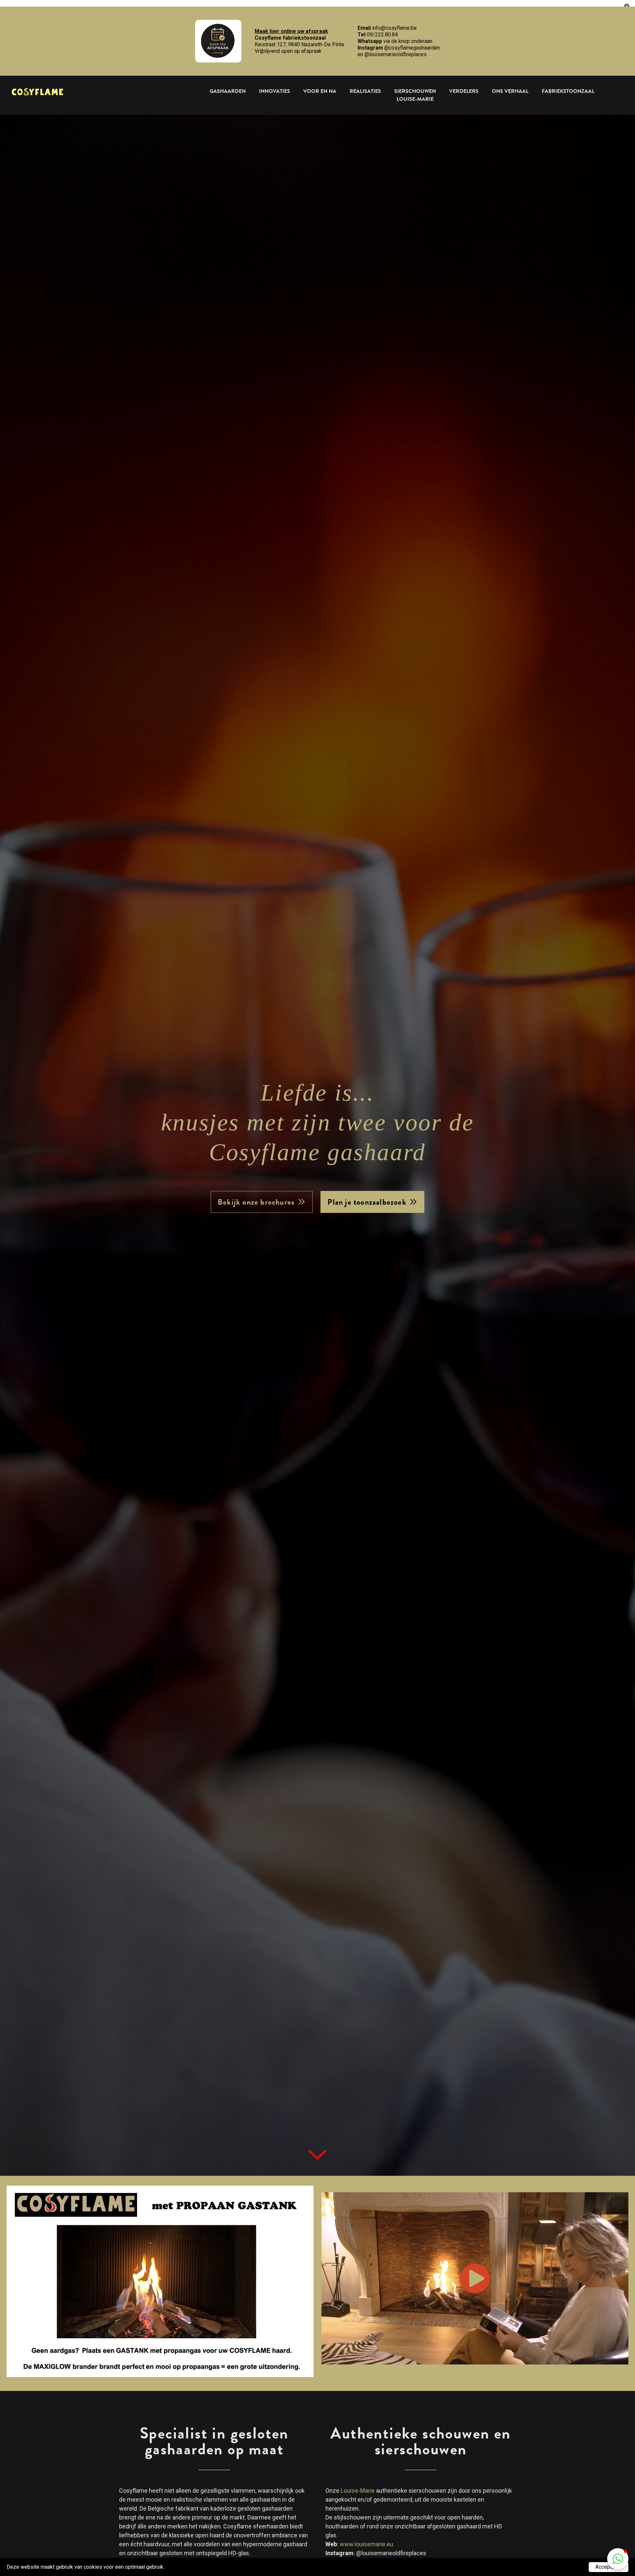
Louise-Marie (358, 2491)
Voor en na (320, 91)
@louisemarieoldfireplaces (396, 54)
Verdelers (464, 91)
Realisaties (365, 91)
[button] (618, 2559)
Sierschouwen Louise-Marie (415, 95)
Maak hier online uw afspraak (291, 31)
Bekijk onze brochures (256, 1202)
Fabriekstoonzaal (568, 91)
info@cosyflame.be (394, 28)
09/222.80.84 (382, 35)
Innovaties (275, 91)
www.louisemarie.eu (366, 2544)
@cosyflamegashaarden (412, 48)
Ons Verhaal (510, 91)
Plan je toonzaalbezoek (367, 1202)
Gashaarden (228, 91)
